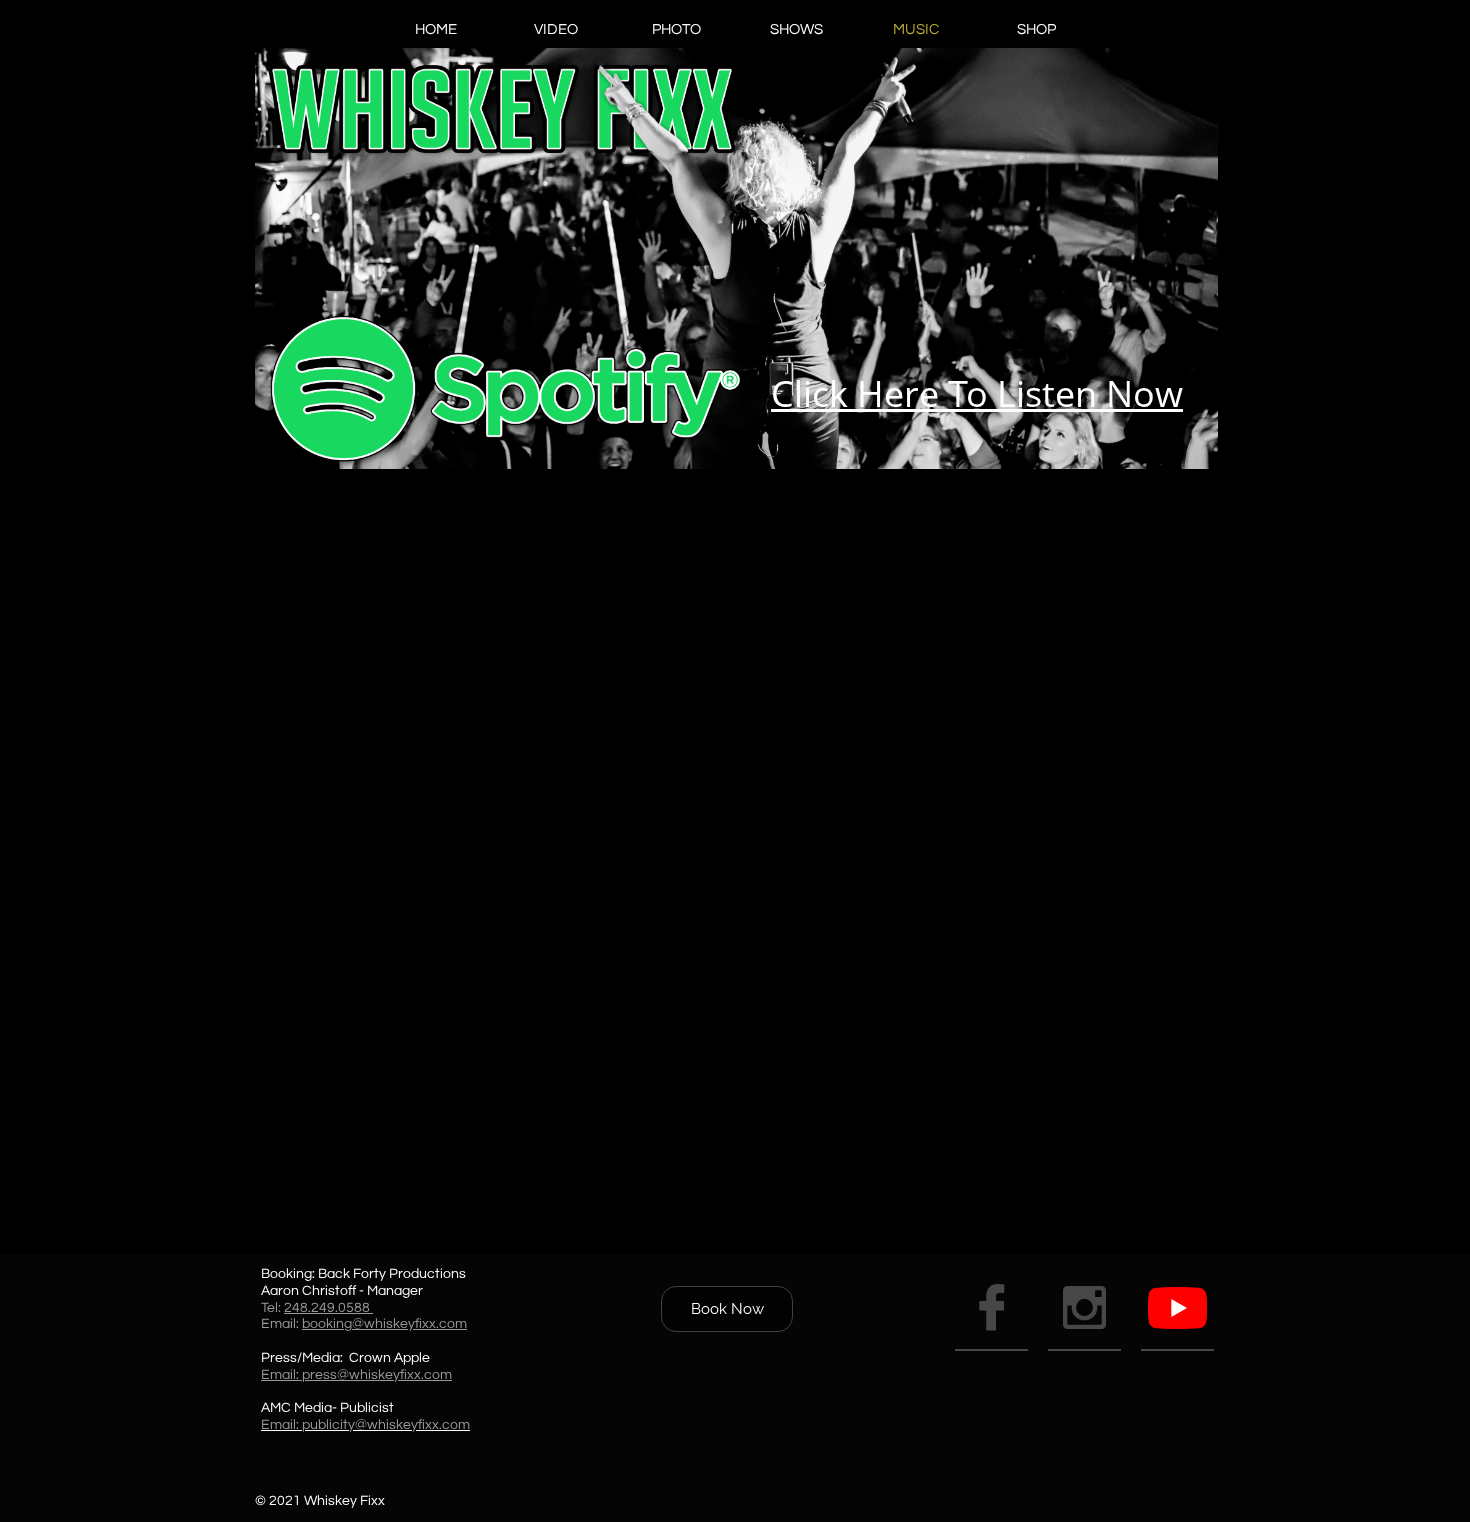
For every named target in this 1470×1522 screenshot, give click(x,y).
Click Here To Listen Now (977, 393)
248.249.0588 (328, 1308)
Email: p (285, 1425)
